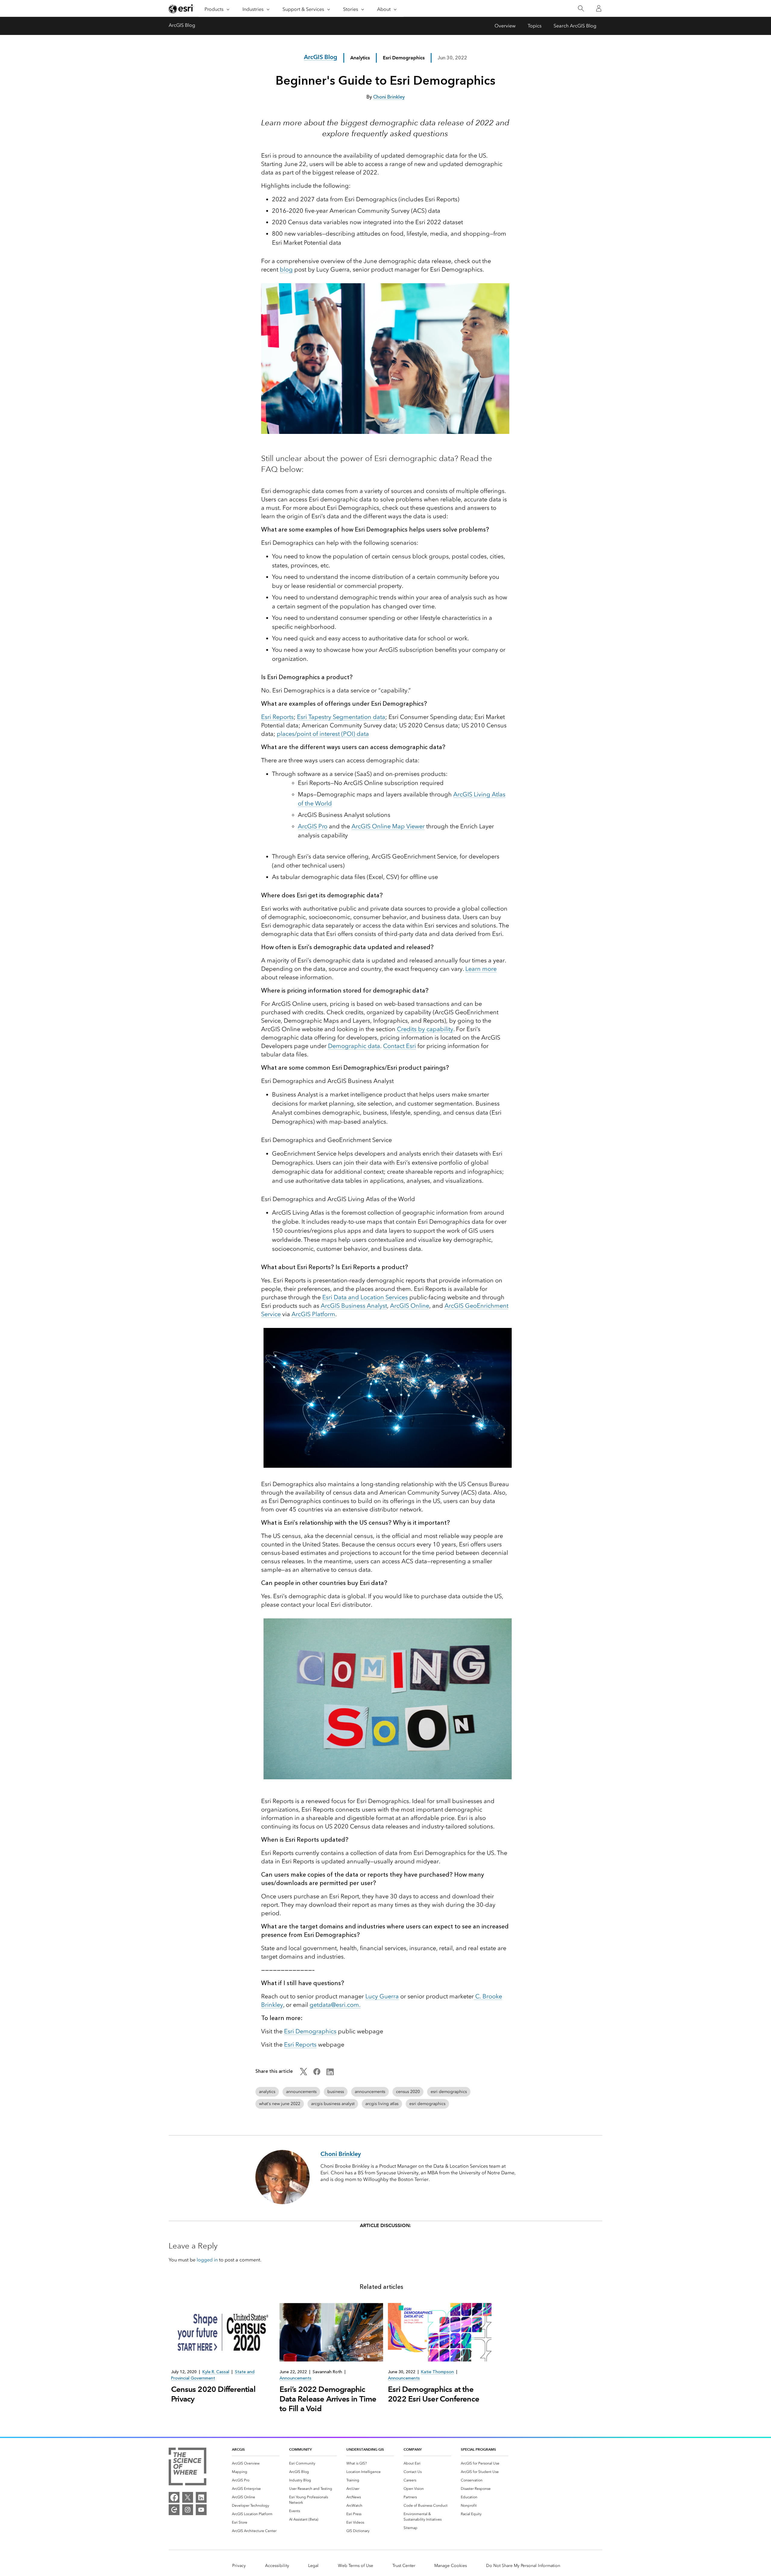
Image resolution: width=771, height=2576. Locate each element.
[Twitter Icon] (304, 2074)
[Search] (581, 9)
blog (286, 269)
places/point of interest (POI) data (323, 734)
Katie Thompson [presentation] (437, 2372)
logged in (207, 2260)
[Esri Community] (174, 2510)
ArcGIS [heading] (238, 2449)
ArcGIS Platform (313, 1314)
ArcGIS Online (410, 1306)
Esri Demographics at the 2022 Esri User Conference (434, 2394)
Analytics (360, 58)
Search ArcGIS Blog (575, 26)
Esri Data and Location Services (365, 1297)
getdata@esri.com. (335, 2005)
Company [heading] (413, 2449)
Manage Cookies (451, 2566)
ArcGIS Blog (182, 25)
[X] (188, 2497)
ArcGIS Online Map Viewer (388, 826)
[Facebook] (174, 2497)
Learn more (481, 969)
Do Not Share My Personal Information (523, 2566)
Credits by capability (425, 1029)
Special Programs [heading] (478, 2449)
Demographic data (354, 1046)
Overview (505, 26)
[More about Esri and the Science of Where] (187, 2468)
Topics (535, 26)
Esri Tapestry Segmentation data (341, 717)
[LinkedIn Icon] (330, 2074)
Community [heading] (300, 2449)
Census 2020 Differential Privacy (213, 2394)
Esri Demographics (310, 2031)
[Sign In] (599, 8)
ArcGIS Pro (313, 826)
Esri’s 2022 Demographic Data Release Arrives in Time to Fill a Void (328, 2399)
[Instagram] (188, 2510)
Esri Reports (277, 717)
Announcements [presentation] (295, 2378)
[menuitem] (256, 2463)
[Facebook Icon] (317, 2074)
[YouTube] (201, 2510)
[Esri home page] (181, 9)
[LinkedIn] (201, 2497)
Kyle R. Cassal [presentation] (216, 2372)
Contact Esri (400, 1046)
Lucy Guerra (382, 1996)
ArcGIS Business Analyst (354, 1306)
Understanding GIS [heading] (365, 2449)
